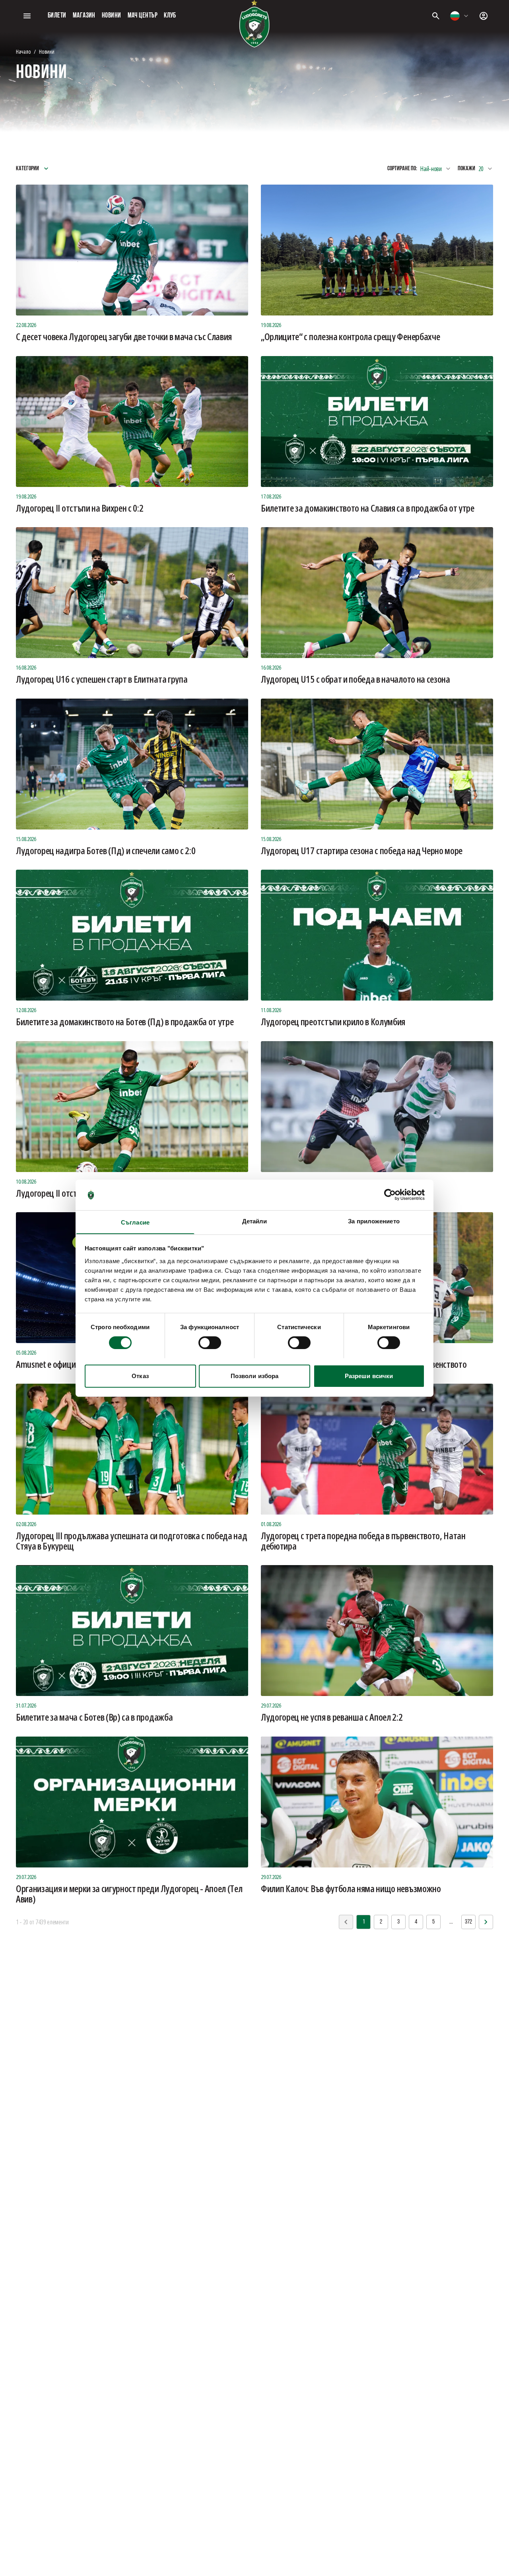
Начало (23, 52)
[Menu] (27, 16)
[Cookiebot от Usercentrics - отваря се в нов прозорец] (390, 1195)
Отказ (140, 1376)
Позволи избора (254, 1376)
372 (468, 1922)
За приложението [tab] (374, 1221)
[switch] (210, 1343)
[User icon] (484, 16)
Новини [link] (47, 52)
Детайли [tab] (255, 1221)
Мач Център (143, 16)
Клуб (170, 16)
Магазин (84, 16)
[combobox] (460, 16)
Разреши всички (369, 1376)
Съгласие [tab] (135, 1222)
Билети (57, 16)
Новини (112, 16)
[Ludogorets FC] (254, 24)
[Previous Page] (486, 1922)
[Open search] (436, 16)
